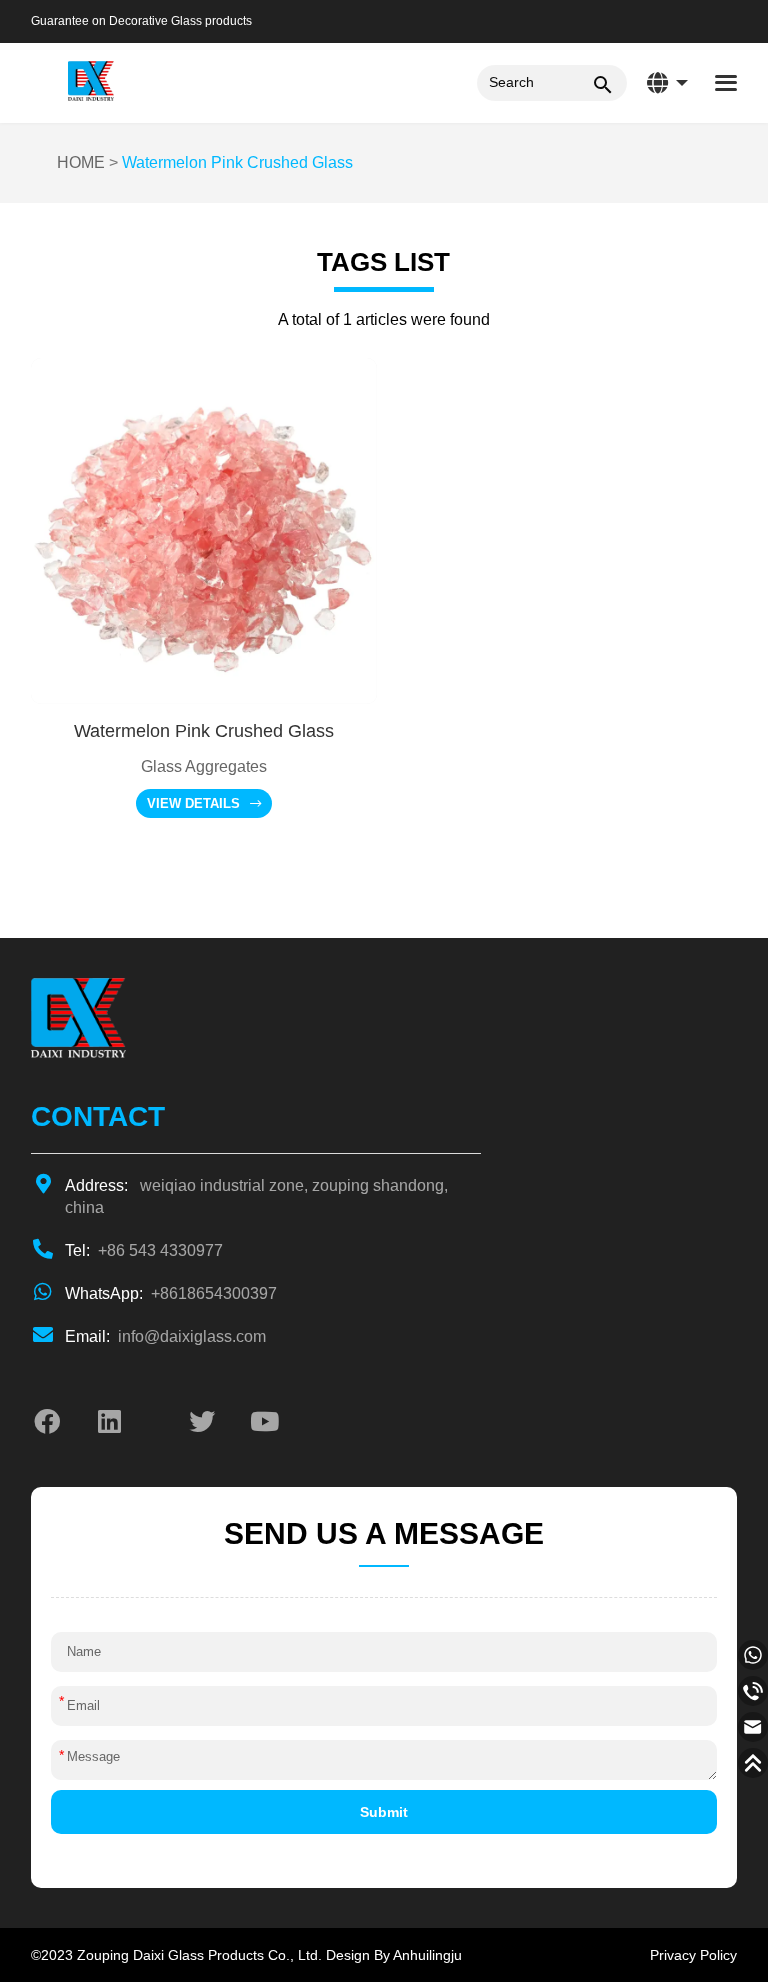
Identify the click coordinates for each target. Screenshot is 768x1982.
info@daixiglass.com (165, 1336)
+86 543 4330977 (144, 1250)
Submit (384, 1812)
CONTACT (98, 1116)
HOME (81, 162)
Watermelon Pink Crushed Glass (237, 162)
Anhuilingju (427, 1955)
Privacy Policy (693, 1955)
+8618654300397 (171, 1293)
